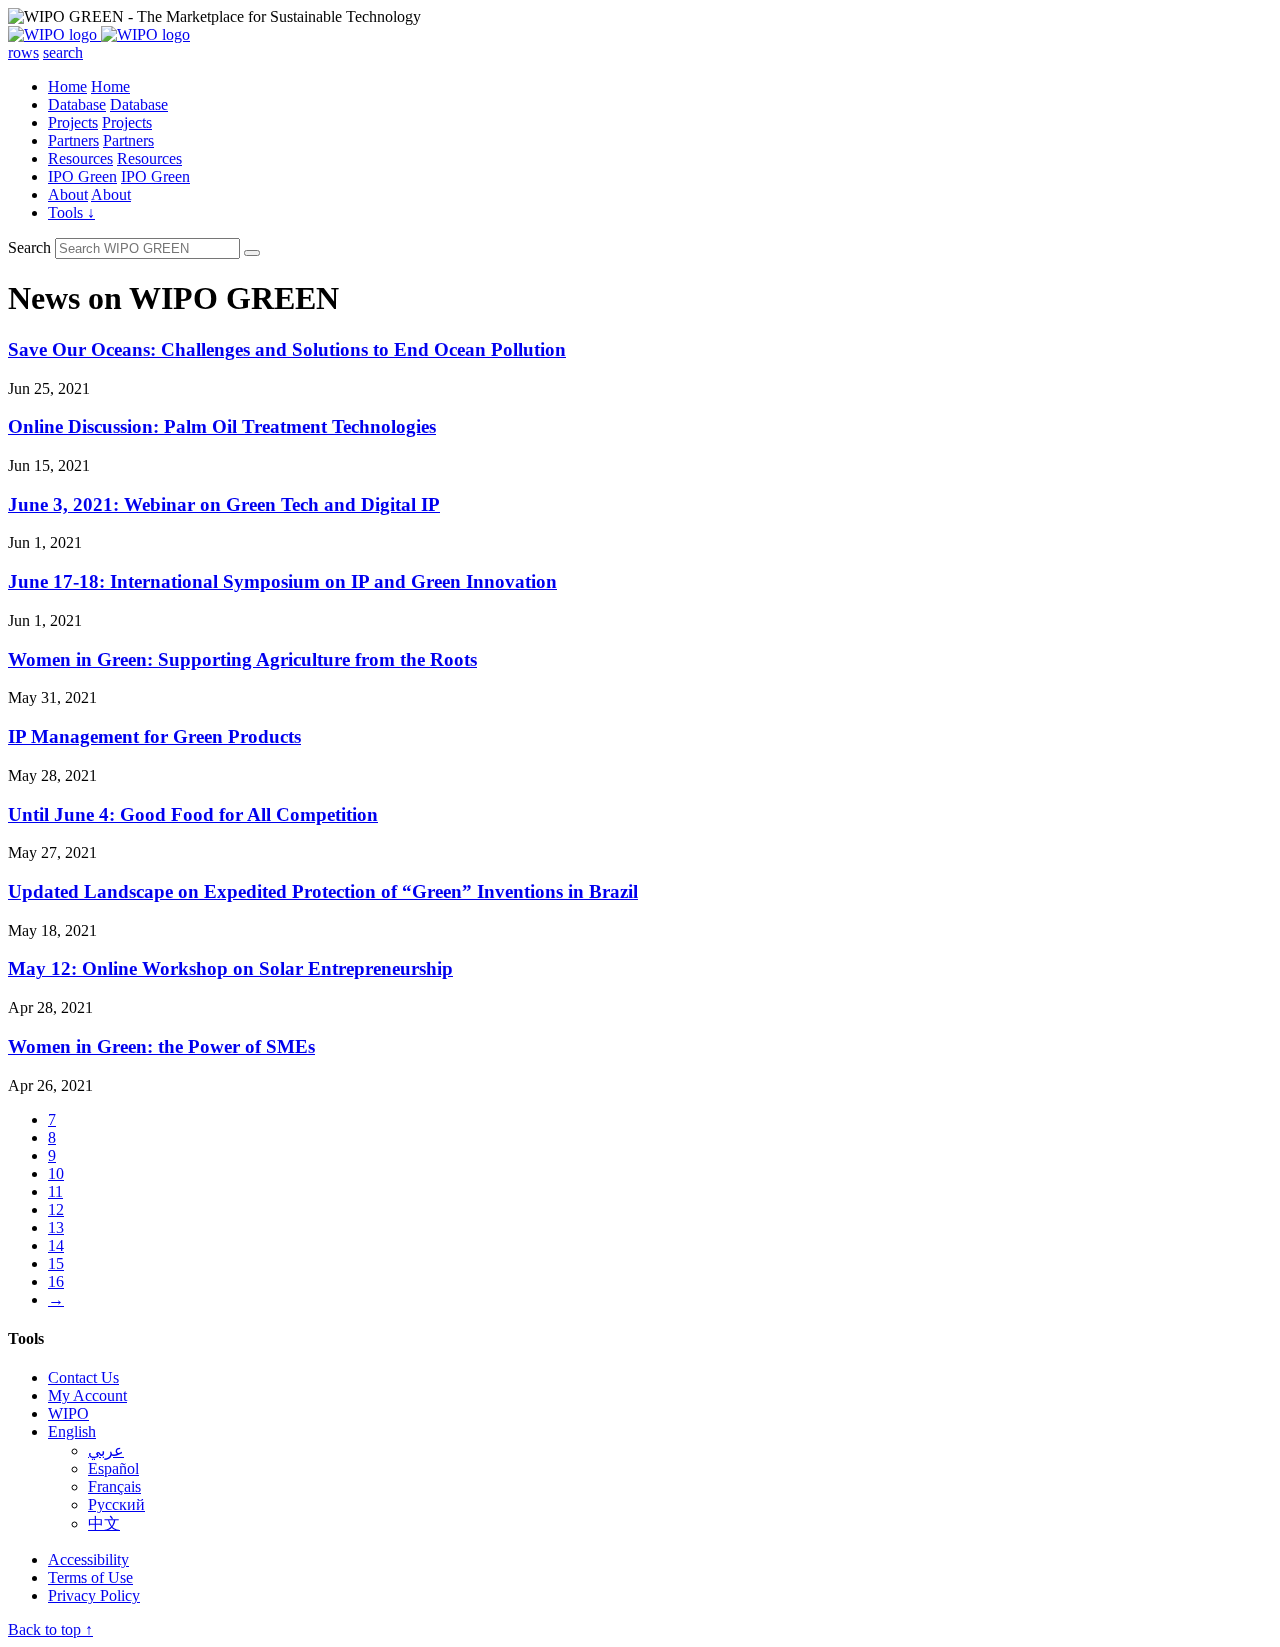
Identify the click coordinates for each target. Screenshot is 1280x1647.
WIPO (68, 1413)
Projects (73, 122)
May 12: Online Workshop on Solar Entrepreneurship (230, 968)
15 (56, 1263)
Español (113, 1468)
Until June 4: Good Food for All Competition (193, 814)
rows (23, 52)
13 (56, 1227)
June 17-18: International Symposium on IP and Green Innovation (282, 581)
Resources (80, 158)
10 (56, 1173)
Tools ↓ (71, 212)
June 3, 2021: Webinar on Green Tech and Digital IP (224, 504)
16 (56, 1281)
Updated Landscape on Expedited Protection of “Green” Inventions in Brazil (323, 891)
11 (55, 1191)
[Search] (252, 253)
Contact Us (83, 1377)
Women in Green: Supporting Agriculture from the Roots (242, 659)
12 (56, 1209)
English (72, 1431)
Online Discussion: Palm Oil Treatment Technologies (222, 426)
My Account (87, 1395)
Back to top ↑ (50, 1629)
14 (56, 1245)
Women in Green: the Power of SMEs (161, 1046)
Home (67, 86)
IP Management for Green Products (154, 736)
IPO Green (82, 176)
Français (114, 1486)
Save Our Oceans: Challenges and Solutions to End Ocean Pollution (287, 349)
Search (29, 247)
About (68, 194)
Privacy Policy (94, 1595)
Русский (116, 1504)
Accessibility (88, 1559)
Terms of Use (90, 1577)
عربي (106, 1450)
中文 (104, 1523)
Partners (73, 140)
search (63, 52)
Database (77, 104)
